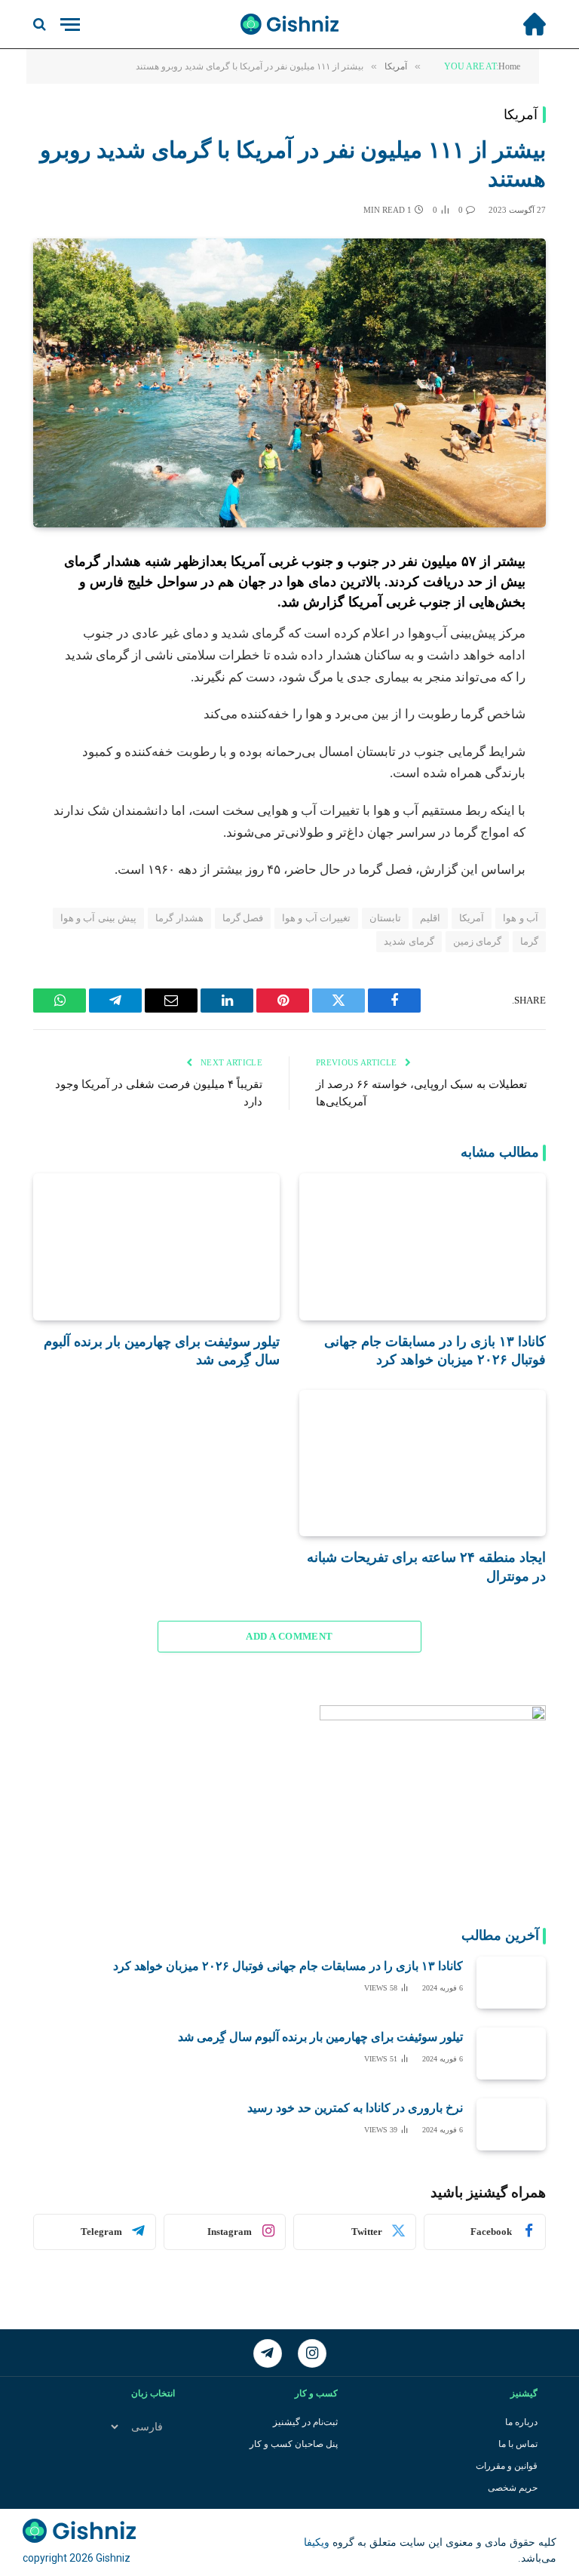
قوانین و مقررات (507, 2466)
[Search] (41, 25)
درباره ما (521, 2422)
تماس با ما (518, 2444)
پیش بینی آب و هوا (99, 918)
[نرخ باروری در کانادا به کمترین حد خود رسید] (511, 2124)
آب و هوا (521, 918)
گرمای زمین (477, 941)
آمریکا (521, 115)
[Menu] (70, 25)
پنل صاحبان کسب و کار (294, 2444)
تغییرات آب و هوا (316, 918)
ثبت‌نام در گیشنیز (305, 2422)
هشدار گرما (179, 918)
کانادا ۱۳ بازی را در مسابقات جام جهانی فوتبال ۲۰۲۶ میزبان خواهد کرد (435, 1351)
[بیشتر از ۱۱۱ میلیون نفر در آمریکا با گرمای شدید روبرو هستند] (289, 383)
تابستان (385, 918)
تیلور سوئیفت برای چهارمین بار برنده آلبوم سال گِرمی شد (162, 1351)
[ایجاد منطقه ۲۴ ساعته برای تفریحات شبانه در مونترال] (423, 1463)
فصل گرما (243, 918)
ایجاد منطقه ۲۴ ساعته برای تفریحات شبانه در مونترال (426, 1566)
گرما (529, 941)
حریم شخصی (513, 2488)
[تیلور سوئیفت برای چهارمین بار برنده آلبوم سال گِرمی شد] (156, 1247)
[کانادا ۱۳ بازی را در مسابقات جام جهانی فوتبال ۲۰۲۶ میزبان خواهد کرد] (423, 1247)
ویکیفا (317, 2542)
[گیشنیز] (289, 24)
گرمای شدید (409, 941)
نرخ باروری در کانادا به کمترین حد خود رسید (355, 2108)
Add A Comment (289, 1636)
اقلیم (430, 918)
